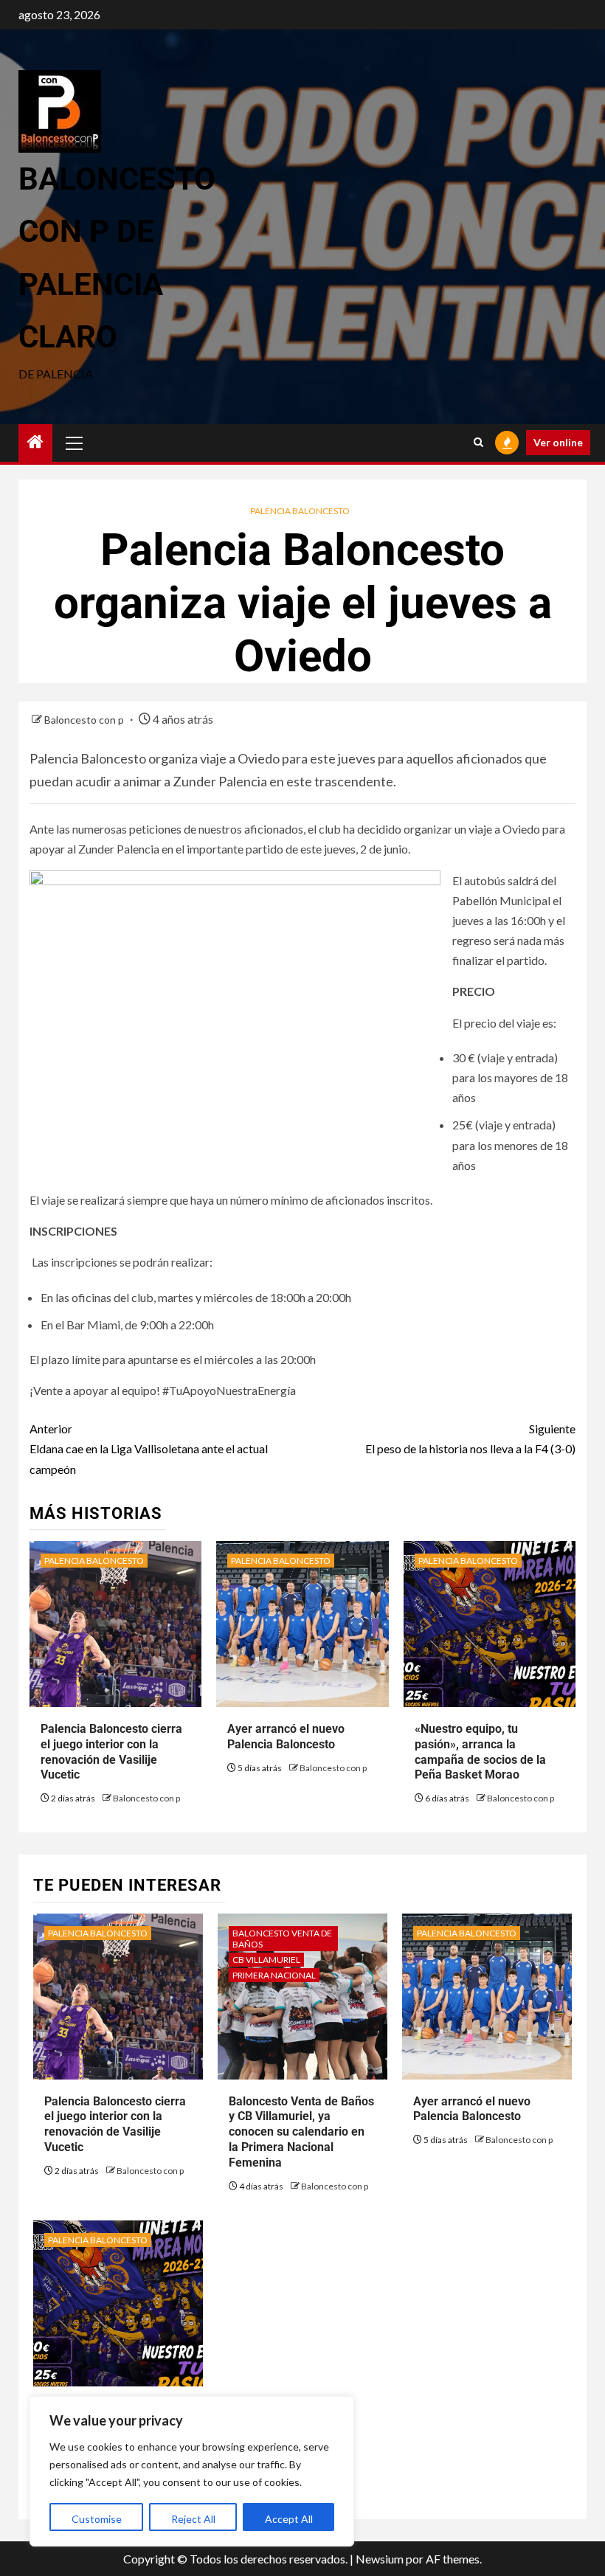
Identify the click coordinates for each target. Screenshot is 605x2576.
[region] (192, 2471)
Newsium (380, 2559)
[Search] (478, 443)
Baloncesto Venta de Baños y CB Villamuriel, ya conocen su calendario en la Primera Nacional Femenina (301, 2132)
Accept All (289, 2519)
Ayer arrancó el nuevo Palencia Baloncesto (472, 2109)
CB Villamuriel (266, 1960)
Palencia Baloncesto (300, 511)
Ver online (558, 442)
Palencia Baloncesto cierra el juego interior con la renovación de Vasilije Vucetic (115, 2124)
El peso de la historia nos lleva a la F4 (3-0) (470, 1438)
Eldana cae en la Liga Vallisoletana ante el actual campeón (149, 1448)
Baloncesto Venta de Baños (282, 1939)
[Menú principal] (75, 443)
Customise (97, 2519)
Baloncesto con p (85, 720)
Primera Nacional (274, 1975)
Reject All (193, 2519)
